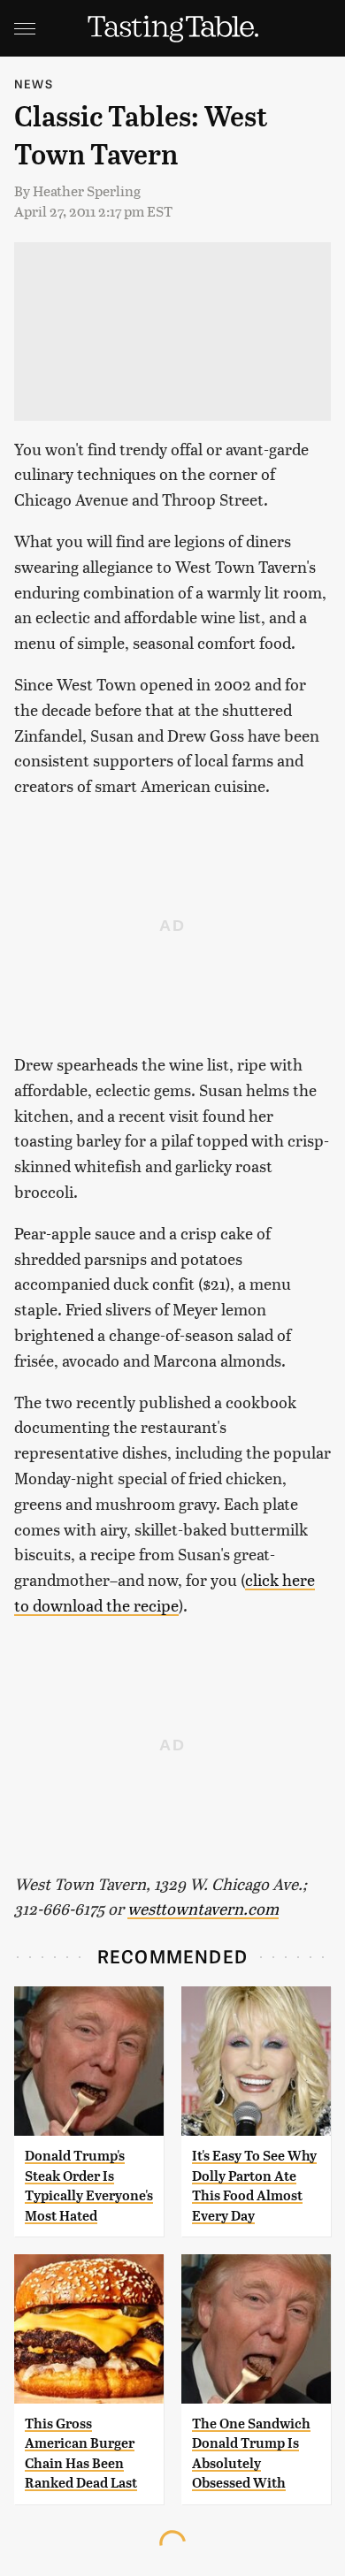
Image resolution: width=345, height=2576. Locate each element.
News (34, 84)
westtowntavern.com (203, 1908)
